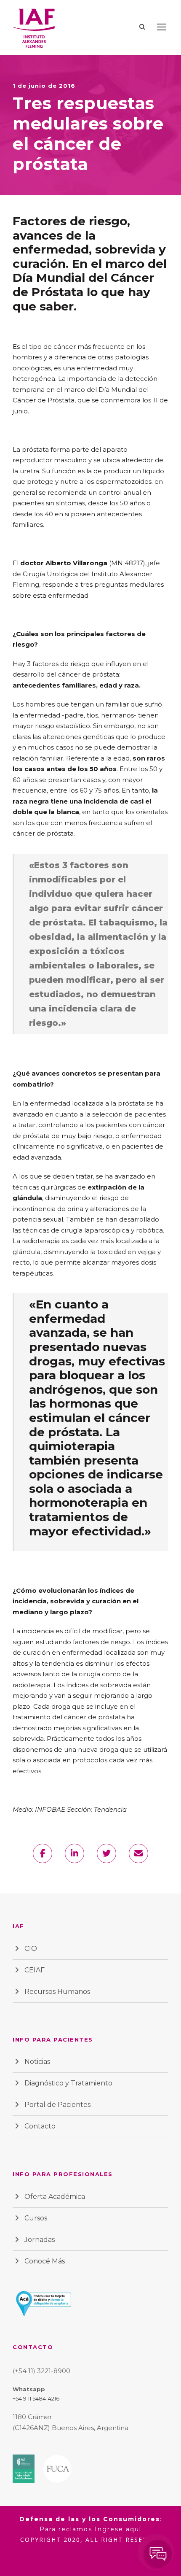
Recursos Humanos (57, 1992)
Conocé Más (45, 2261)
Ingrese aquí (118, 2529)
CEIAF (35, 1970)
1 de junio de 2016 (44, 86)
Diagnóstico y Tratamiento (68, 2083)
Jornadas (40, 2240)
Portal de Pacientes (57, 2105)
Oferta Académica (55, 2197)
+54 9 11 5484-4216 (36, 2398)
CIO (31, 1949)
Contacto (40, 2126)
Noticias (37, 2062)
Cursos (36, 2218)
